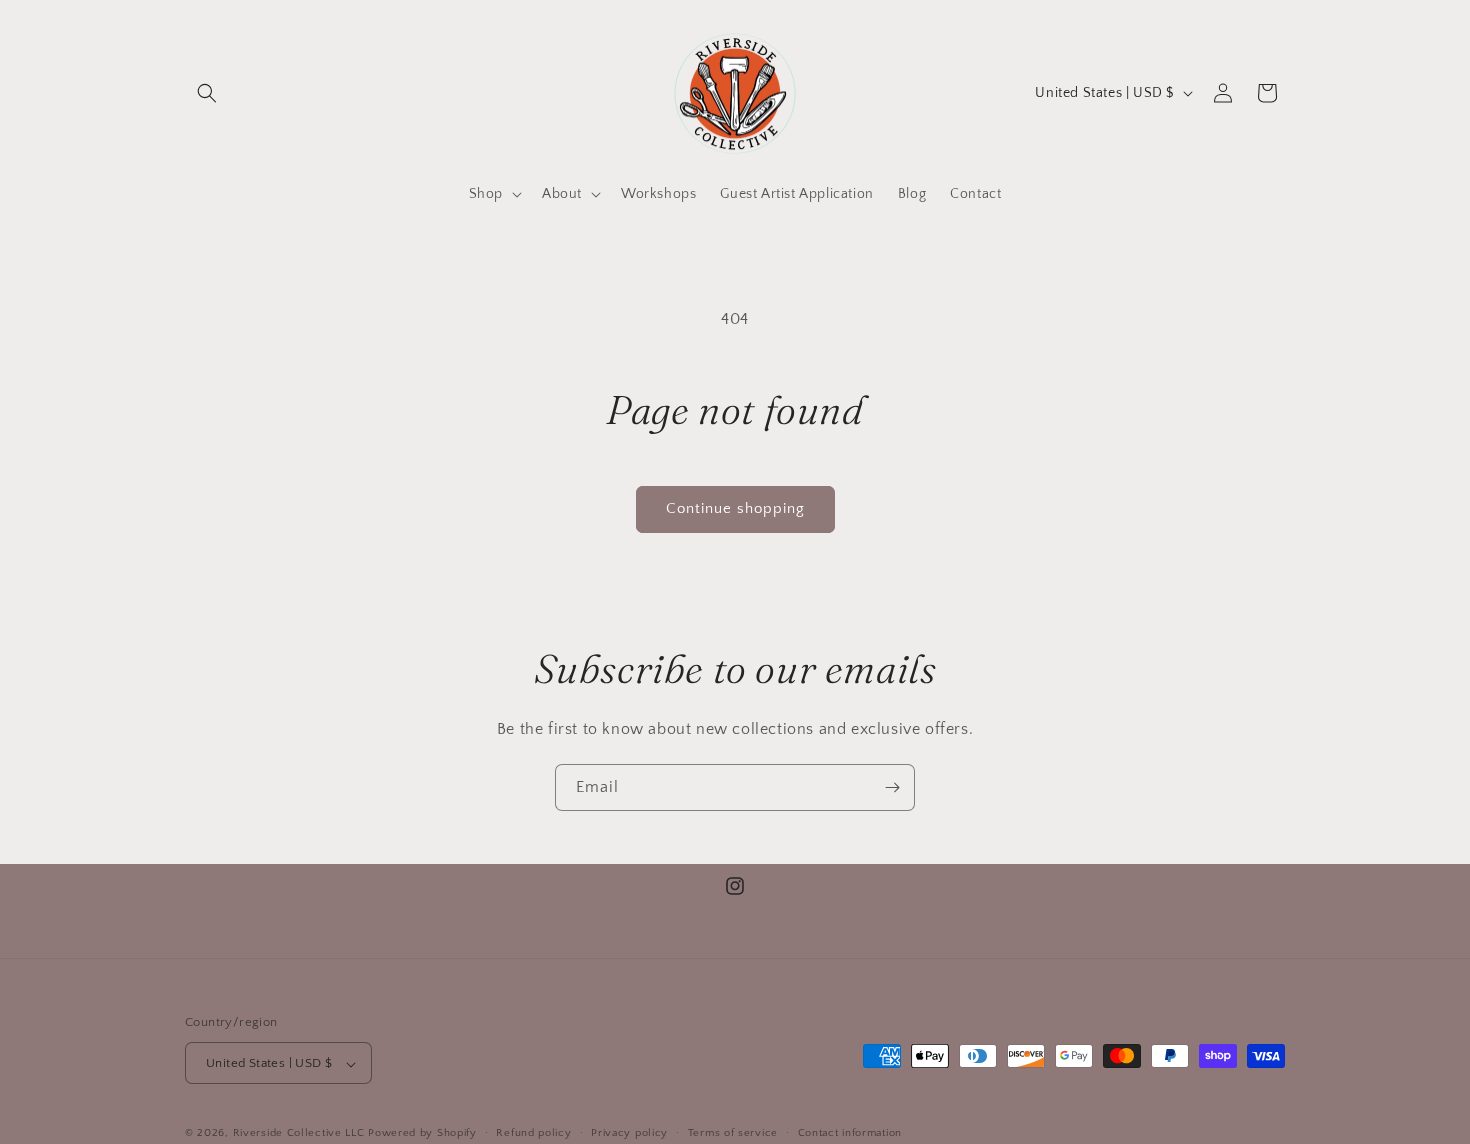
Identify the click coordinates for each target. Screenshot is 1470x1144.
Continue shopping (735, 508)
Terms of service (733, 1133)
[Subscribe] (892, 787)
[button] (207, 93)
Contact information (850, 1133)
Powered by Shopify (422, 1134)
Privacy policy (629, 1133)
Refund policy (533, 1133)
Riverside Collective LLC (299, 1134)
